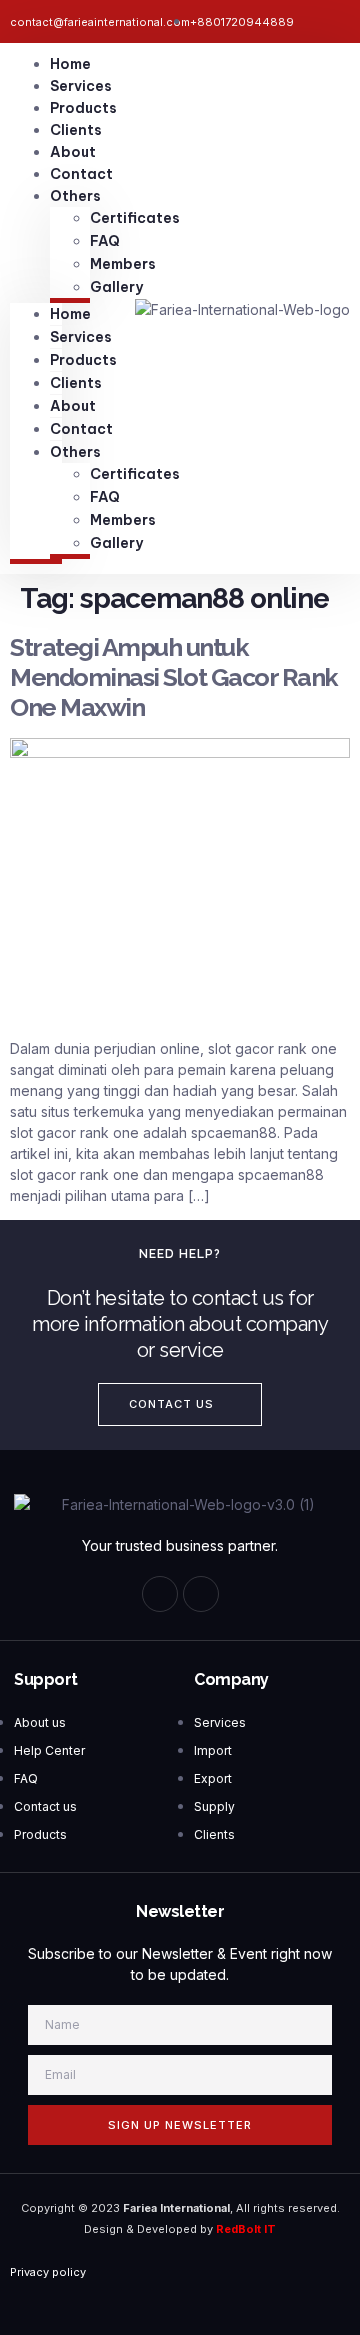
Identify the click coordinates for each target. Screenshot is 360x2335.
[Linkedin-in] (201, 1594)
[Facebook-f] (160, 1594)
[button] (180, 1404)
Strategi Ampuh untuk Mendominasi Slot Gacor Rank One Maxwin (174, 677)
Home (70, 64)
